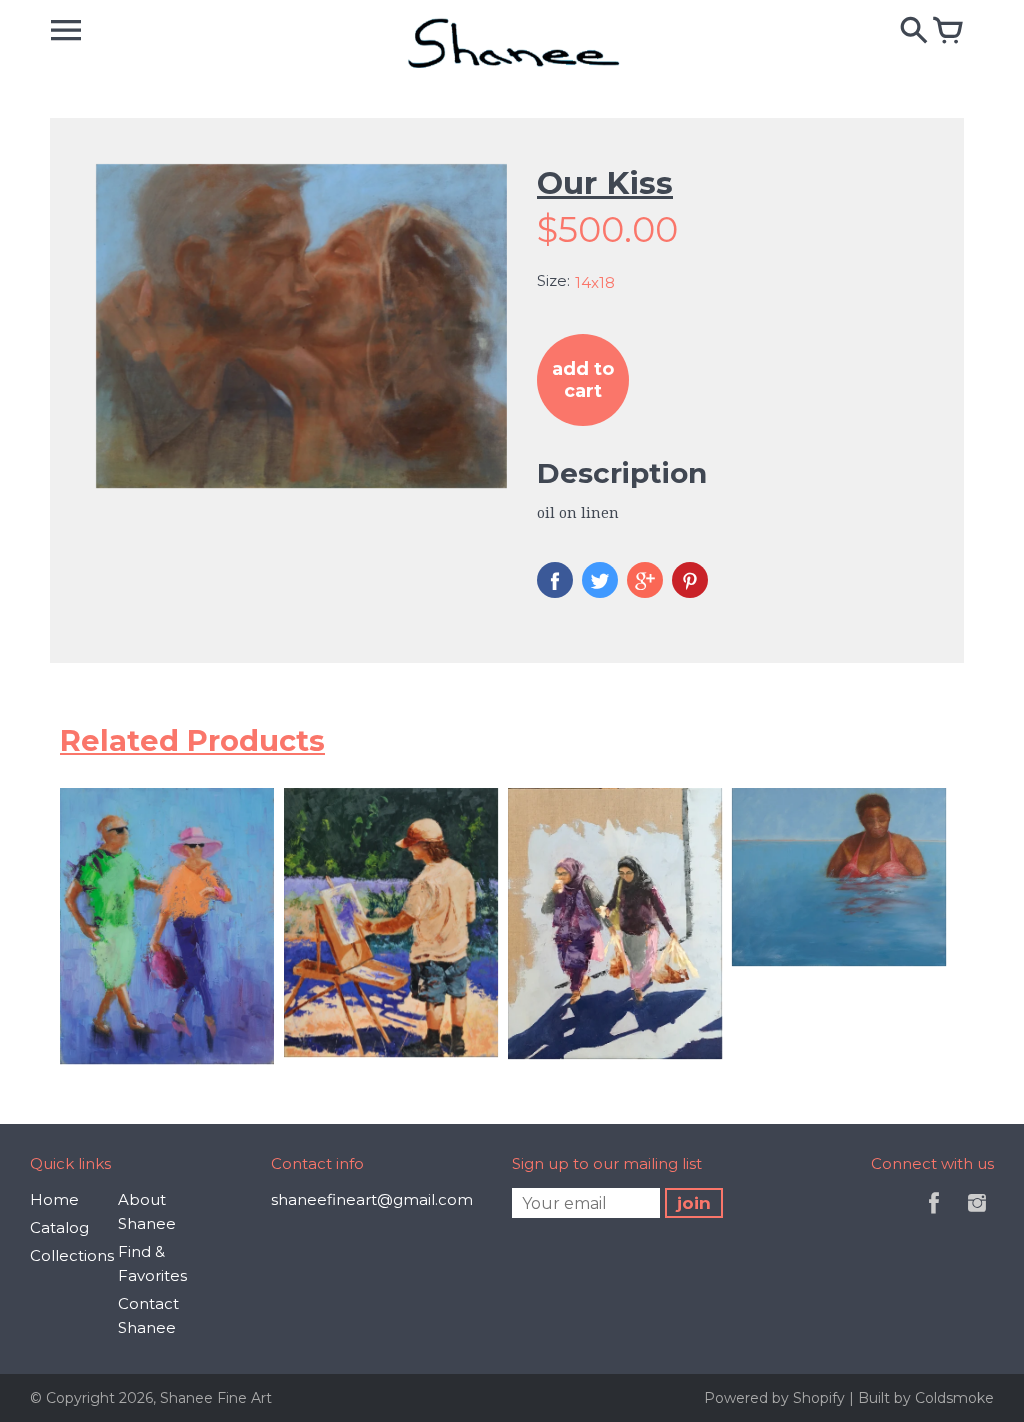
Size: (553, 280)
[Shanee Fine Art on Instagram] (977, 1216)
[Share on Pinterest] (690, 580)
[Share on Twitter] (600, 580)
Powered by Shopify (776, 1398)
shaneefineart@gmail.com (372, 1199)
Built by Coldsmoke (926, 1398)
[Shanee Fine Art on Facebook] (934, 1216)
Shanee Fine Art (216, 1398)
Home (54, 1199)
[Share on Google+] (645, 580)
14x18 (595, 282)
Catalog (59, 1227)
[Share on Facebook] (555, 580)
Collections (72, 1255)
